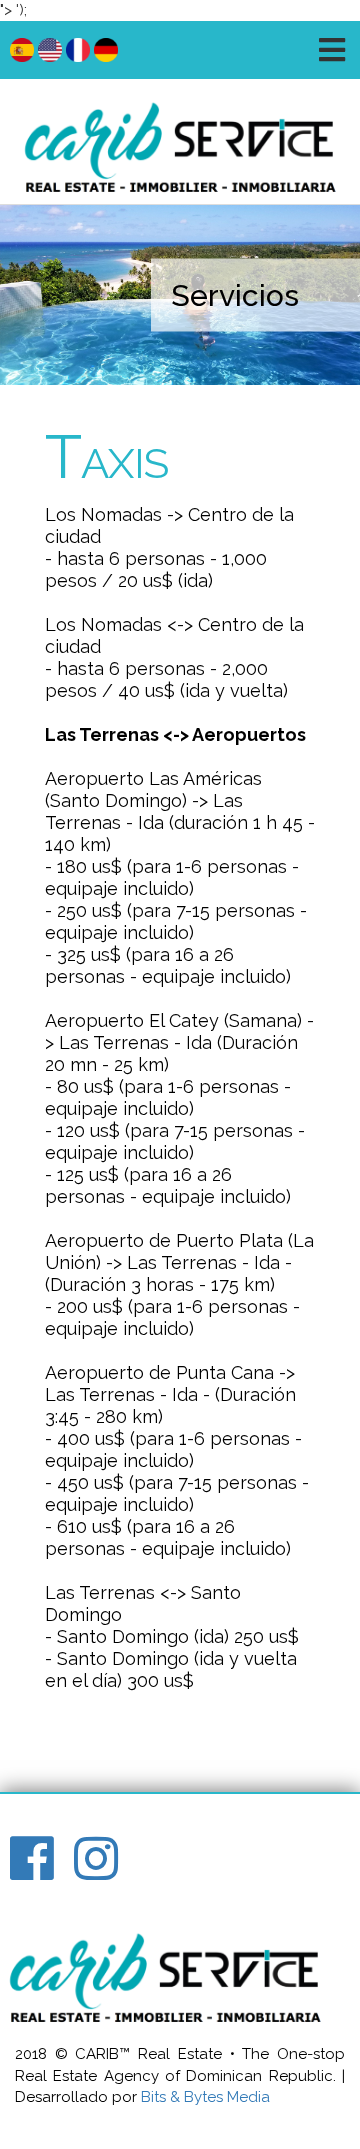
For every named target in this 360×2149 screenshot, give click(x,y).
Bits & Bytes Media (205, 2097)
